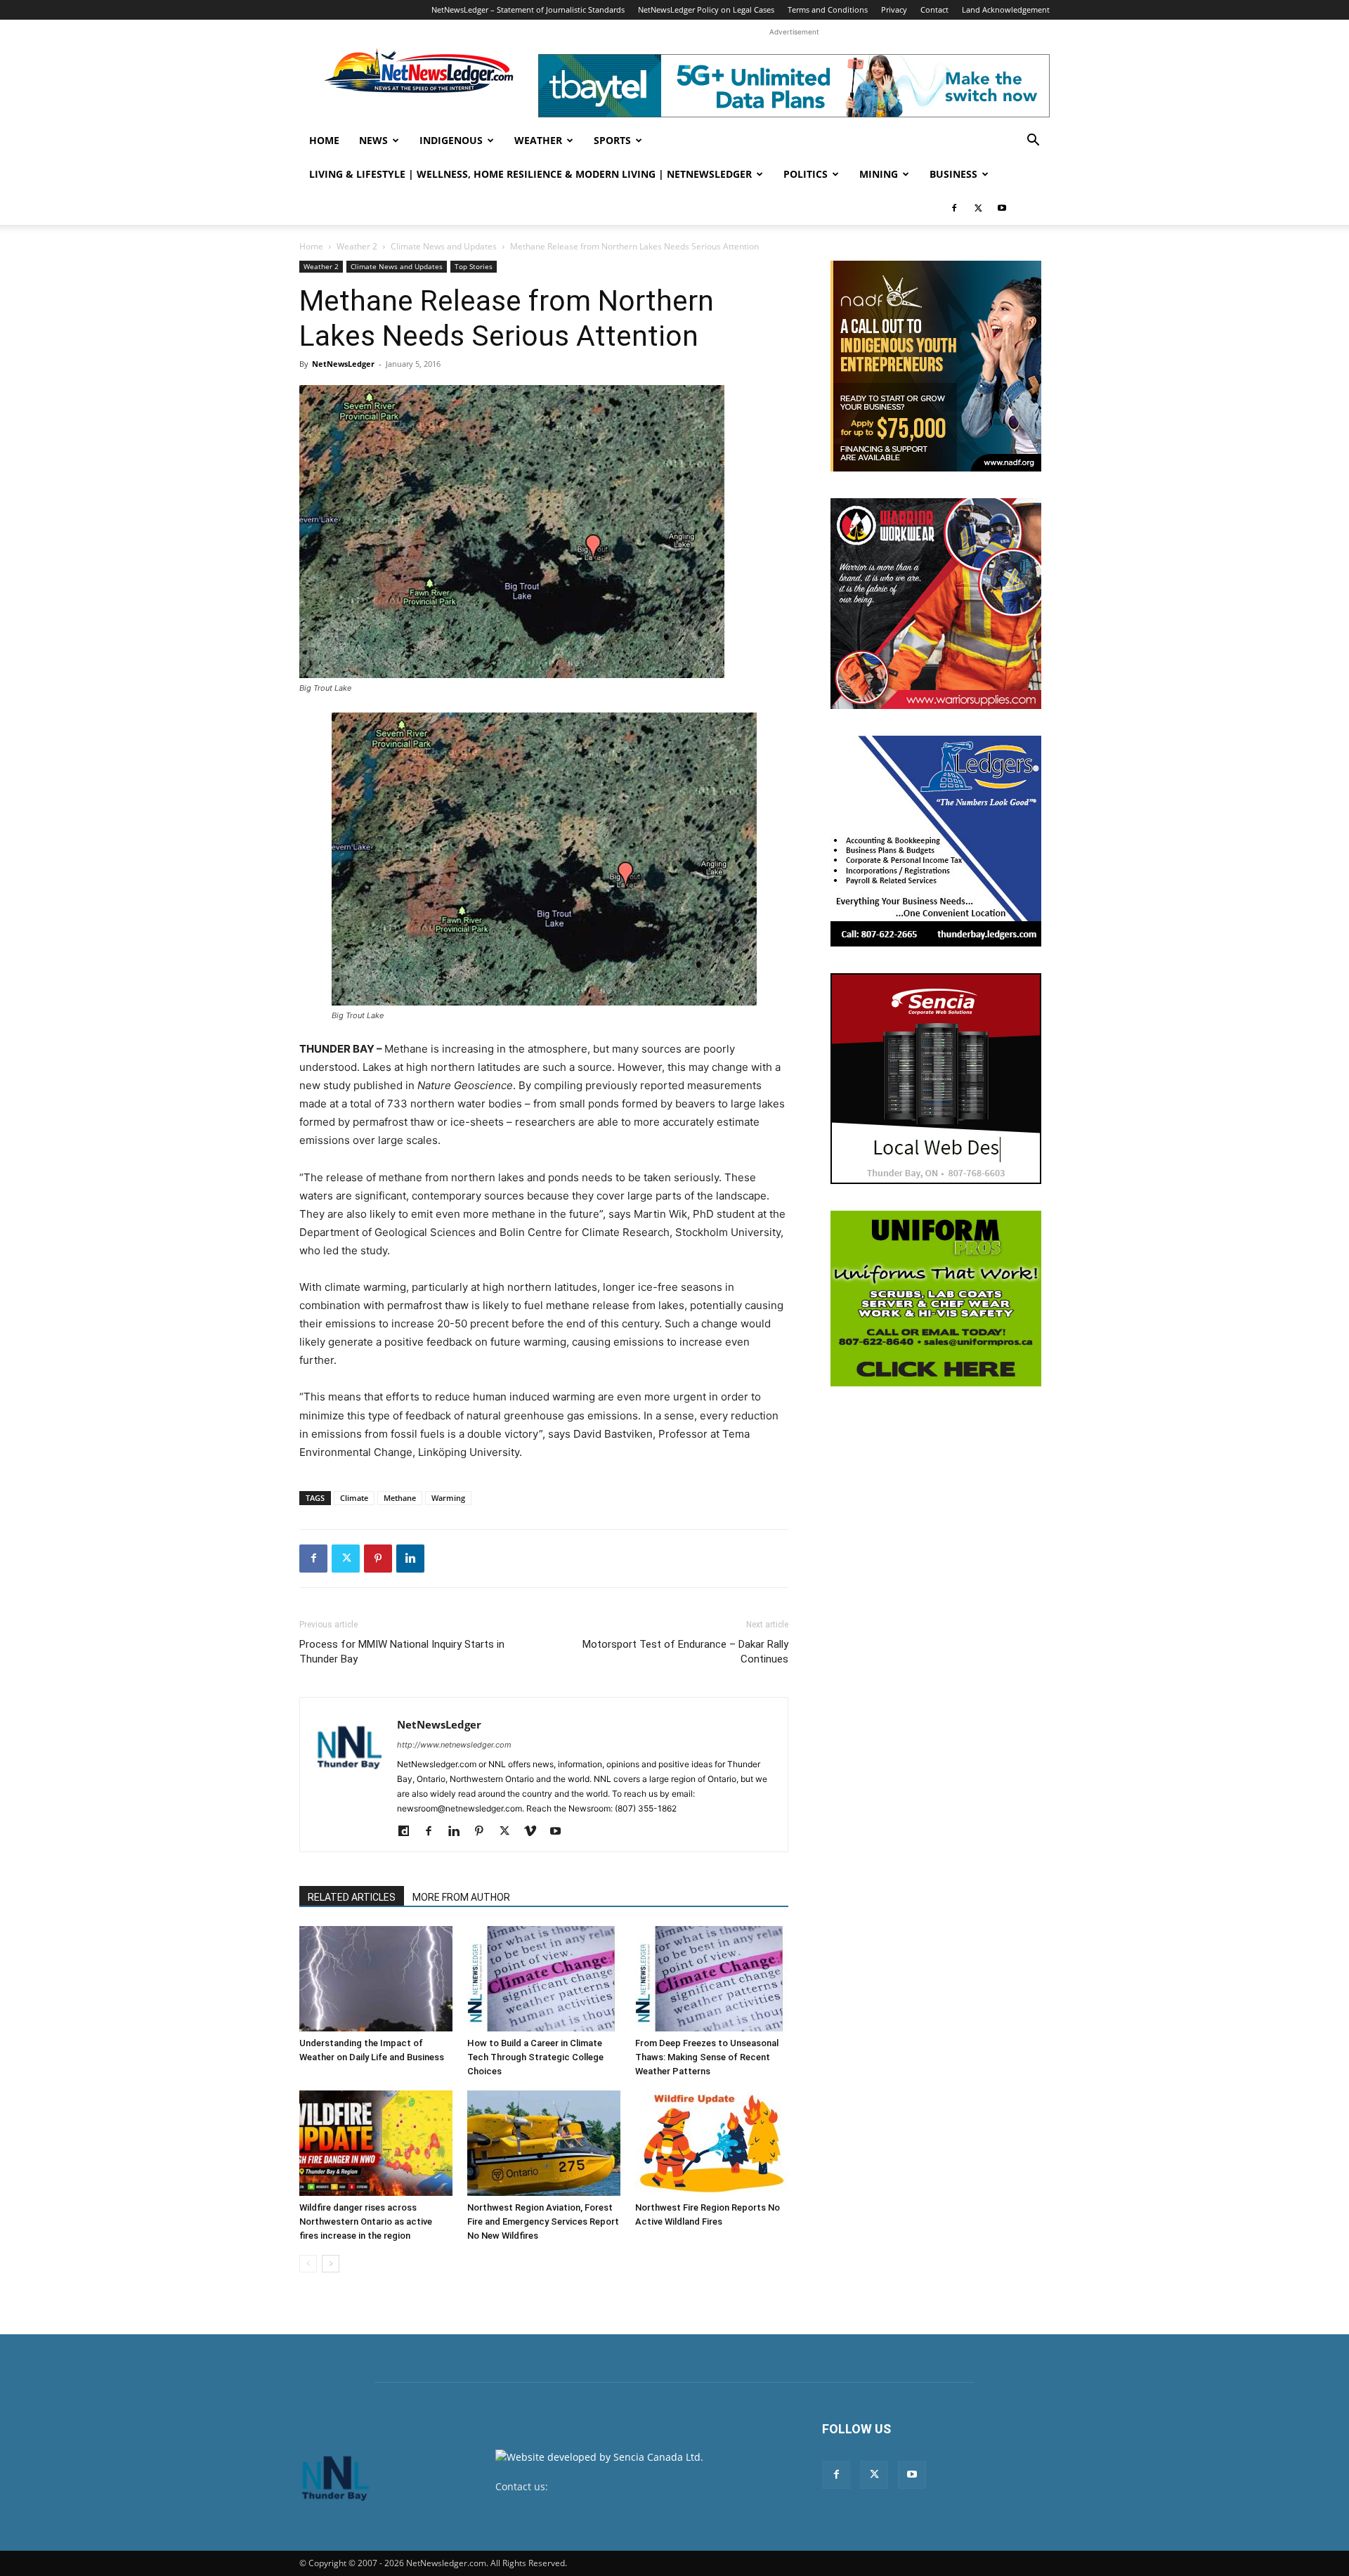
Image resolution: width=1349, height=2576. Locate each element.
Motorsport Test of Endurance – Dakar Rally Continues (685, 1652)
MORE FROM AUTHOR (461, 1897)
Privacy (894, 9)
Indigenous (451, 140)
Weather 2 (357, 246)
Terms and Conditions (828, 9)
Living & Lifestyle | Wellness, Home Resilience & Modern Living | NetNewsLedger (530, 174)
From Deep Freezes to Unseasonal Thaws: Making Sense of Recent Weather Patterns (707, 2057)
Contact (934, 9)
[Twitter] (978, 208)
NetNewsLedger (343, 364)
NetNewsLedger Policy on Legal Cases (706, 9)
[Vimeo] (535, 1832)
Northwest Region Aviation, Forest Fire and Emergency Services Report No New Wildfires (543, 2222)
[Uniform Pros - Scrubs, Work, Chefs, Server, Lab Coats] (936, 1299)
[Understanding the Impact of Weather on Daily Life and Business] (376, 1979)
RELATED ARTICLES (352, 1897)
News (373, 140)
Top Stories (474, 266)
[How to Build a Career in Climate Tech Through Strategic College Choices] (544, 1979)
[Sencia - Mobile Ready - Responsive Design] (936, 1079)
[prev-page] (308, 2264)
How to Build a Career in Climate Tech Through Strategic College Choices (535, 2057)
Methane (400, 1498)
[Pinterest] (378, 1559)
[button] (1033, 142)
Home (324, 140)
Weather (538, 140)
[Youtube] (1002, 208)
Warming (448, 1498)
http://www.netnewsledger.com (454, 1745)
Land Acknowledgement (1006, 9)
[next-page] (331, 2264)
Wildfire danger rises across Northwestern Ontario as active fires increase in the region (366, 2222)
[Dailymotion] (409, 1832)
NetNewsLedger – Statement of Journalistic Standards (528, 9)
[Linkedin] (410, 1559)
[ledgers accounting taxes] (936, 841)
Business (953, 174)
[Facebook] (954, 208)
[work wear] (936, 604)
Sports (612, 140)
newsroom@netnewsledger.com (626, 2486)
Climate (354, 1498)
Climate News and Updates (444, 246)
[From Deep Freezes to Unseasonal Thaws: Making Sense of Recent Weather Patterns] (712, 1979)
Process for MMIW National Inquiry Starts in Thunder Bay (402, 1652)
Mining (879, 174)
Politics (806, 174)
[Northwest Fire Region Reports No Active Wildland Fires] (712, 2143)
